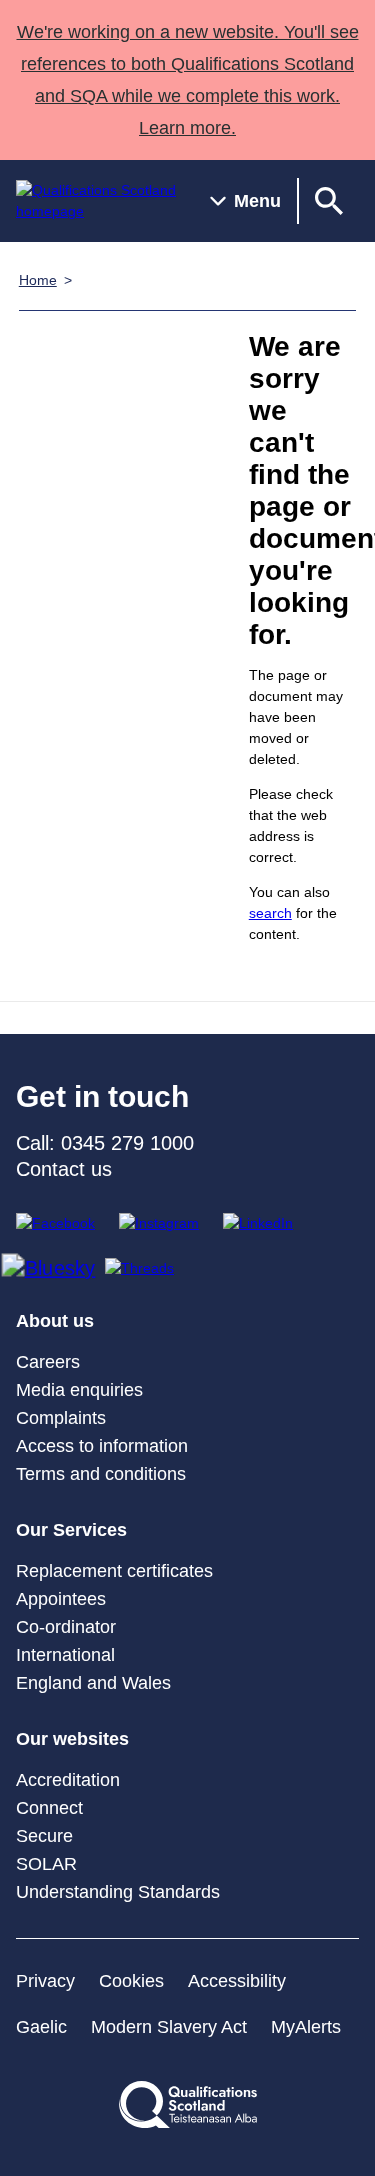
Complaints (61, 1418)
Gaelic (41, 2027)
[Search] (329, 201)
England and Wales (93, 1683)
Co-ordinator (66, 1627)
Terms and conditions (101, 1474)
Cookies (131, 1981)
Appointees (61, 1599)
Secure (44, 1836)
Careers (48, 1362)
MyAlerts (306, 2027)
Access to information (102, 1446)
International (65, 1655)
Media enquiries (79, 1390)
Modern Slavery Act (169, 2027)
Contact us (64, 1169)
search (270, 913)
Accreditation (68, 1780)
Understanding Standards (118, 1892)
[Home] (97, 201)
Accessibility (237, 1981)
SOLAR (46, 1864)
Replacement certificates (114, 1571)
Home (38, 280)
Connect (49, 1808)
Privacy (45, 1981)
